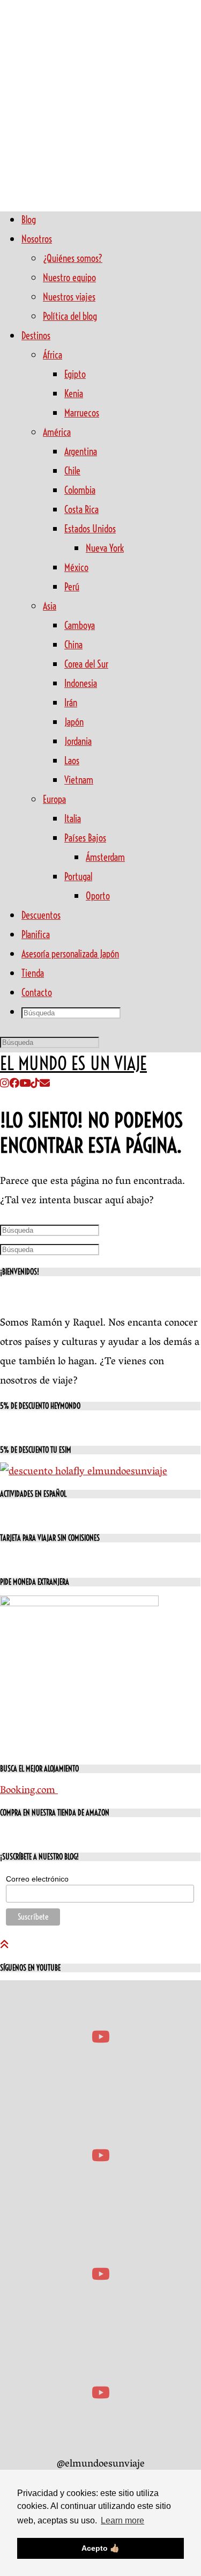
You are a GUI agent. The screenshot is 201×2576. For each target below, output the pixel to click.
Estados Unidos (90, 529)
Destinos (36, 336)
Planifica (36, 935)
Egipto (75, 374)
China (73, 645)
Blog (29, 220)
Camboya (80, 625)
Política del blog (70, 316)
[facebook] (14, 1085)
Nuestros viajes (69, 297)
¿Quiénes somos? (73, 258)
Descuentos (41, 915)
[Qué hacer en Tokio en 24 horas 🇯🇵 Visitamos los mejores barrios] (100, 2393)
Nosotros (37, 239)
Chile (72, 471)
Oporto (98, 896)
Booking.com (29, 1791)
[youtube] (25, 1085)
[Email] (45, 1085)
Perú (72, 587)
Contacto (37, 993)
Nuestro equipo (69, 278)
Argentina (81, 452)
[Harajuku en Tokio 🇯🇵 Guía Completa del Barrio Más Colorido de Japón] (100, 2274)
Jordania (78, 741)
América (57, 432)
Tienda (33, 973)
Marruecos (82, 413)
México (76, 568)
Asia (50, 606)
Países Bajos (85, 838)
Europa (54, 799)
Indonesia (81, 683)
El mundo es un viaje (73, 1064)
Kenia (74, 394)
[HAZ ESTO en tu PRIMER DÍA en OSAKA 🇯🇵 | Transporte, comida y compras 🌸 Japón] (100, 2156)
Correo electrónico (37, 1879)
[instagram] (5, 1085)
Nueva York (105, 548)
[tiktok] (35, 1085)
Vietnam (79, 780)
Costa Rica (81, 510)
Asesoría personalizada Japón (70, 954)
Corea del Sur (86, 664)
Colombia (80, 490)
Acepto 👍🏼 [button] (100, 2548)
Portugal (78, 877)
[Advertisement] (100, 101)
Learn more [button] (122, 2520)
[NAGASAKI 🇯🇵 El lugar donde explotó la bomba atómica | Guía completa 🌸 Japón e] (100, 2037)
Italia (73, 819)
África (53, 355)
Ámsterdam (105, 857)
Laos (72, 761)
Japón (74, 722)
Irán (71, 703)
